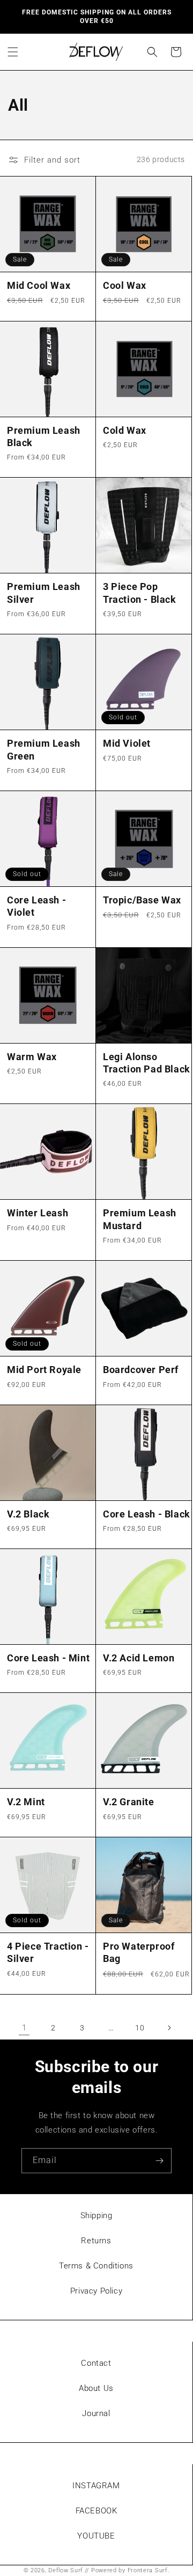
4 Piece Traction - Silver (48, 1952)
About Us (96, 2388)
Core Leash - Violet (36, 906)
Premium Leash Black (44, 436)
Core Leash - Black (147, 1514)
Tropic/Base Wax (142, 900)
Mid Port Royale (44, 1370)
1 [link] (24, 2028)
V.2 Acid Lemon (139, 1658)
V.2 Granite (129, 1802)
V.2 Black (28, 1514)
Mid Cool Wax (39, 285)
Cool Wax (125, 285)
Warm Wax (32, 1057)
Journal (96, 2413)
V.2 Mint (26, 1802)
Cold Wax (125, 430)
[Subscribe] (159, 2161)
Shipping (96, 2215)
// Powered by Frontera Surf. (127, 2570)
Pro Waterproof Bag (139, 1952)
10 (140, 2028)
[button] (13, 52)
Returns (96, 2241)
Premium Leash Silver (44, 593)
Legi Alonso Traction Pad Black (147, 1063)
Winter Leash (38, 1213)
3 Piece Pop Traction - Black (140, 593)
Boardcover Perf (141, 1370)
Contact (96, 2363)
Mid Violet (127, 743)
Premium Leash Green (44, 749)
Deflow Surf (66, 2570)
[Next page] (169, 2028)
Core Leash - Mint (48, 1658)
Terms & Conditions (96, 2266)
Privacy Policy (96, 2291)
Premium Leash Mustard (140, 1219)
